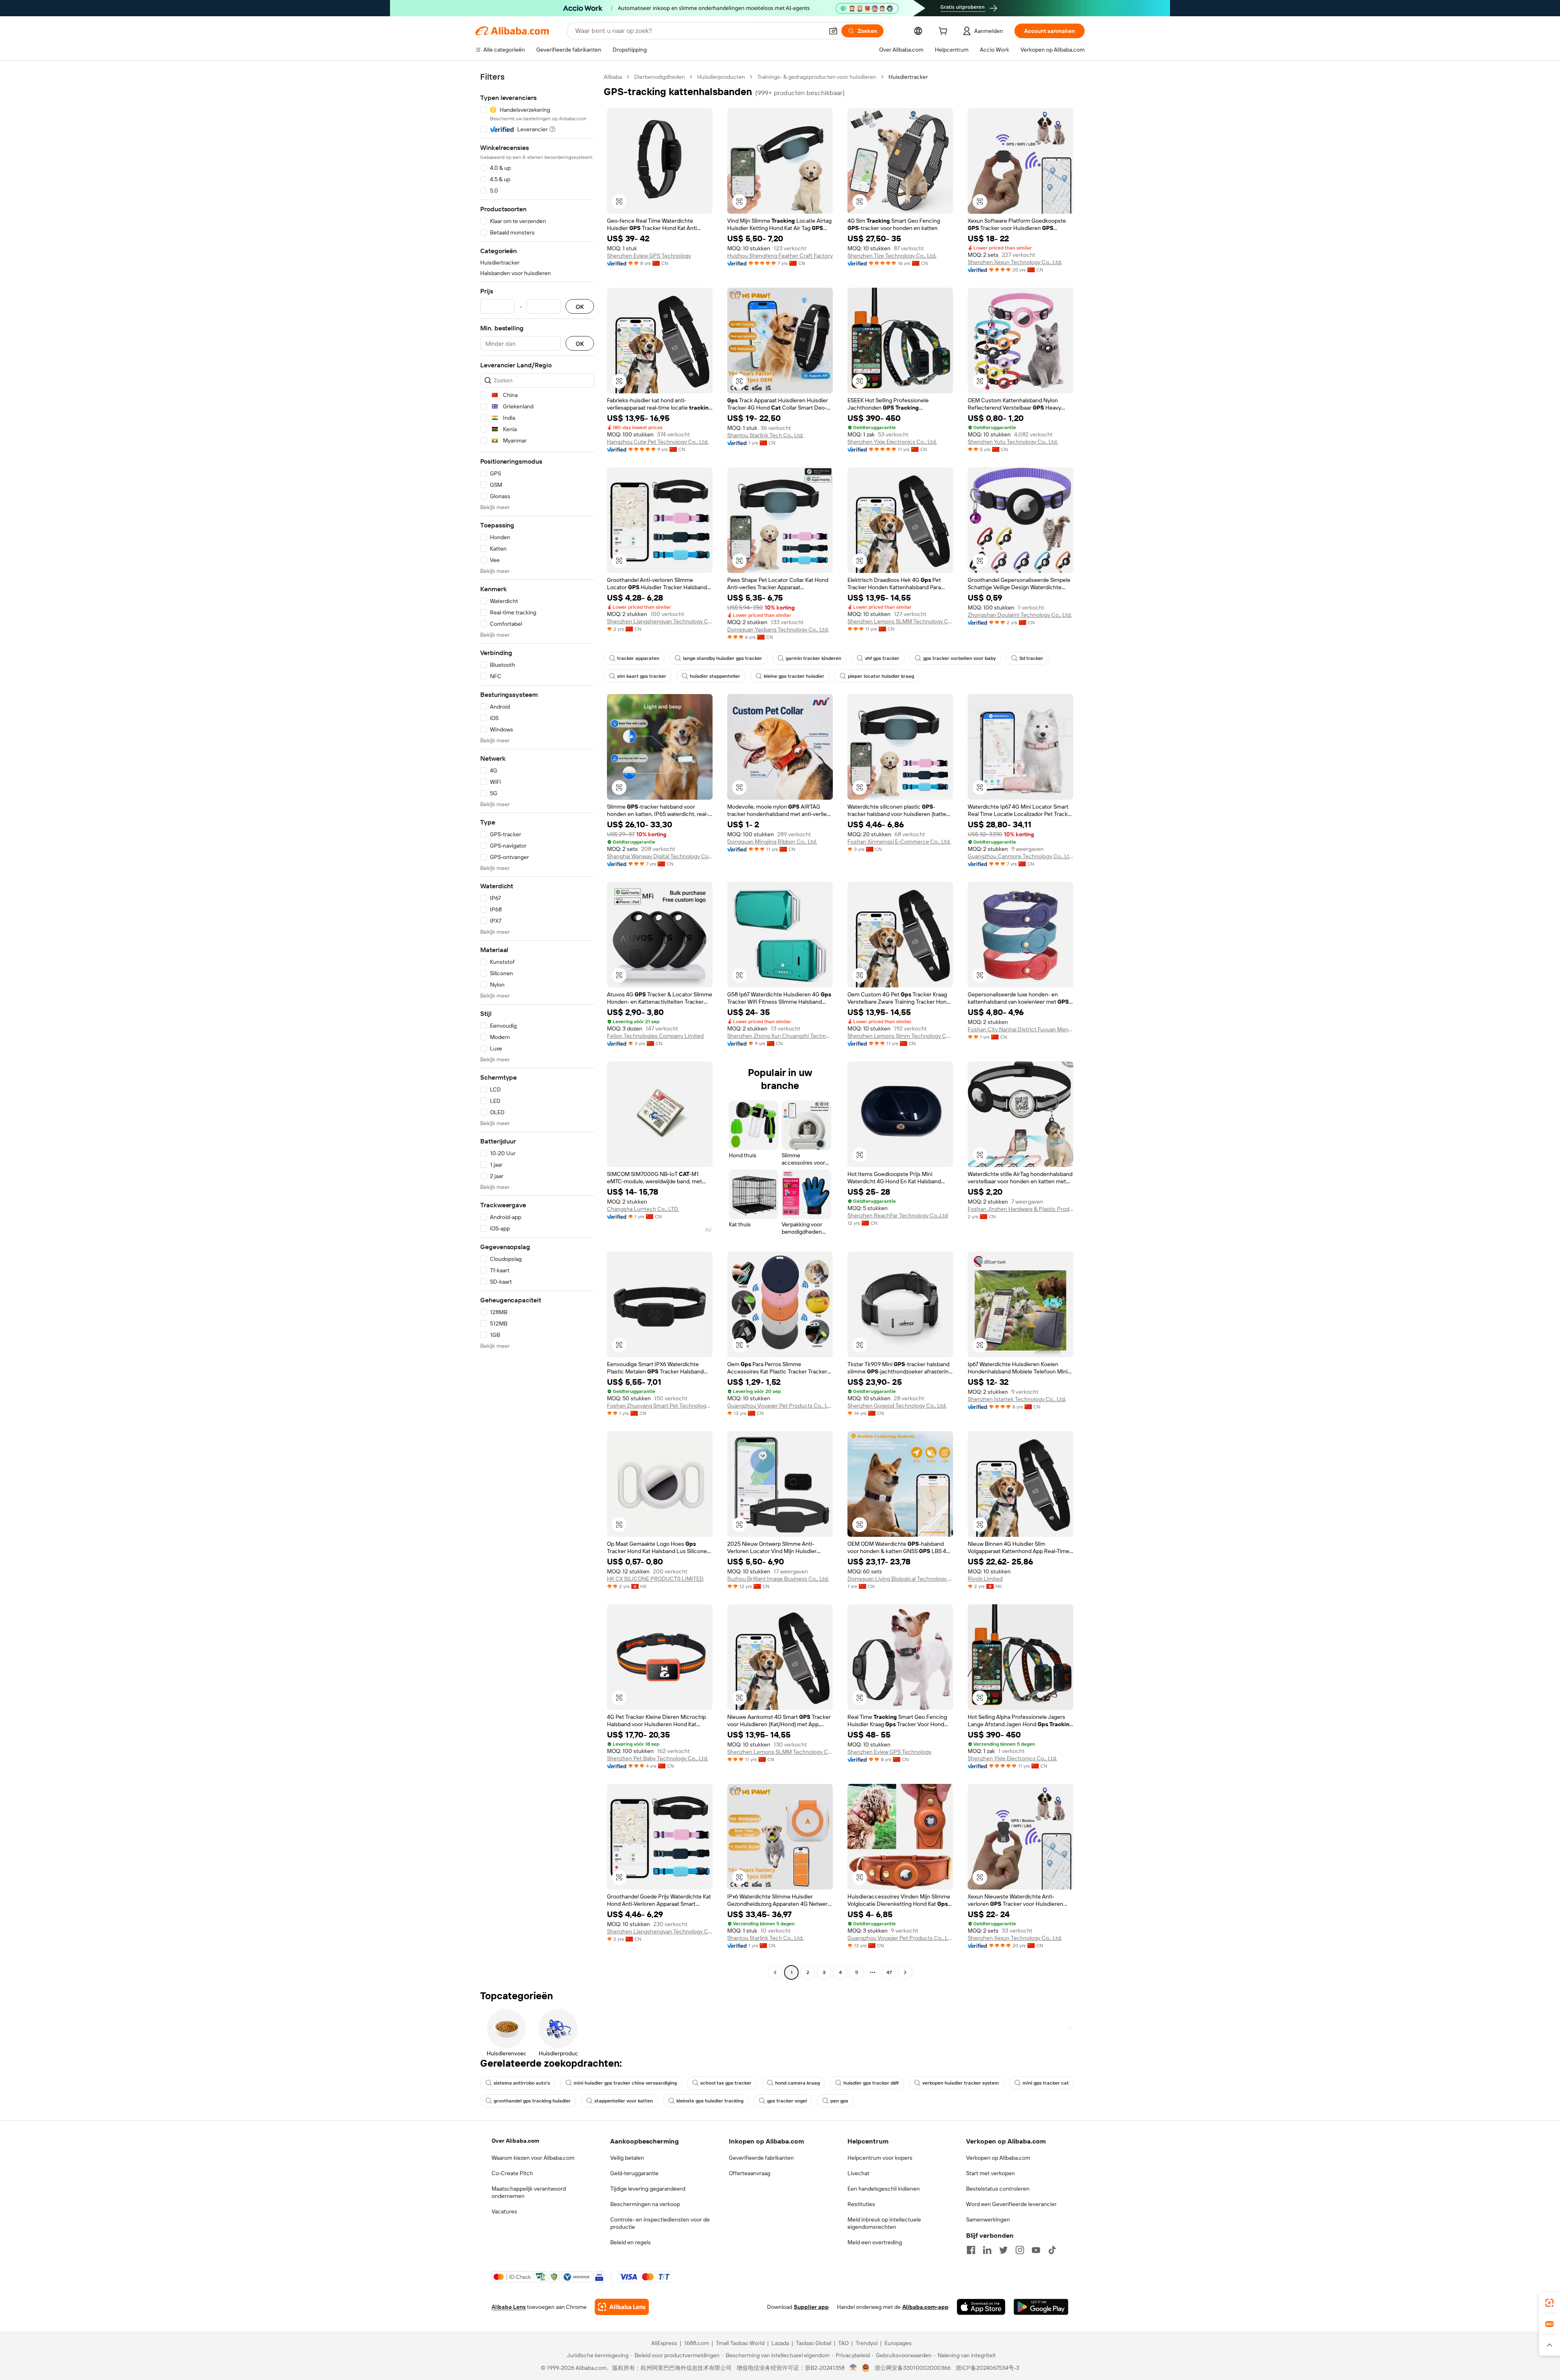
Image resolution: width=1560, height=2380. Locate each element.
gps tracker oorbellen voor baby (959, 658)
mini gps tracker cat (1046, 2083)
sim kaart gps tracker (642, 676)
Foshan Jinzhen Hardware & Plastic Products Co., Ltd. (1020, 1209)
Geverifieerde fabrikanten (761, 2158)
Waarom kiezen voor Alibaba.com (533, 2158)
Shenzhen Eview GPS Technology (649, 256)
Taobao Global (814, 2343)
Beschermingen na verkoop (645, 2204)
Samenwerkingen (988, 2219)
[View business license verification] (853, 2368)
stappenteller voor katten (624, 2101)
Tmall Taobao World (740, 2343)
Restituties (861, 2204)
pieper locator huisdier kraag (881, 676)
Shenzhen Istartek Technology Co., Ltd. (1017, 1399)
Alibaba (613, 77)
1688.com (697, 2343)
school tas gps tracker (726, 2083)
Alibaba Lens (509, 2307)
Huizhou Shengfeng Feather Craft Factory (780, 256)
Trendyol (867, 2343)
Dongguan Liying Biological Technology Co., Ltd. (900, 1579)
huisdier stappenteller (715, 676)
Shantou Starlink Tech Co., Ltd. (765, 435)
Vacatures (504, 2211)
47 (889, 1972)
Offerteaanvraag (750, 2173)
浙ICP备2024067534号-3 (987, 2368)
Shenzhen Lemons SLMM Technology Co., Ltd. (900, 621)
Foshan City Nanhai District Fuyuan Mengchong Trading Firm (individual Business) (1020, 1029)
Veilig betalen (627, 2158)
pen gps (839, 2101)
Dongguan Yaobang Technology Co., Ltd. (778, 629)
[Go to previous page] (775, 1972)
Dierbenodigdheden (660, 77)
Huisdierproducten (721, 77)
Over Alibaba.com (515, 2141)
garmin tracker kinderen (814, 658)
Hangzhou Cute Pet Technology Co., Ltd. (658, 442)
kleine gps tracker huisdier (794, 676)
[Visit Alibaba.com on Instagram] (1020, 2250)
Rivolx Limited (985, 1579)
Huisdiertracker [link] (908, 77)
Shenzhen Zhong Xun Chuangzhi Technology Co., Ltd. (780, 1036)
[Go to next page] (905, 1972)
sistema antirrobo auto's (522, 2083)
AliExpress (664, 2343)
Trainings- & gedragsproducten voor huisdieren (817, 77)
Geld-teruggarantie (634, 2173)
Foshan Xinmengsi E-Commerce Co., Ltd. (899, 842)
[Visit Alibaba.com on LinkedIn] (987, 2250)
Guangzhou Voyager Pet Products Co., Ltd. (780, 1406)
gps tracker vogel (787, 2101)
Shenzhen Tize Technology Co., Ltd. (892, 256)
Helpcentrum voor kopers (880, 2158)
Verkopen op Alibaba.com (998, 2158)
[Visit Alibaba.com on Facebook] (971, 2250)
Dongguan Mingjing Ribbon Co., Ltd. (772, 842)
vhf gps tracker (882, 658)
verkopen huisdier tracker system (961, 2083)
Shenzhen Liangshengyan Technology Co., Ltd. (660, 621)
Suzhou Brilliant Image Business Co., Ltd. (778, 1579)
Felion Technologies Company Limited (655, 1036)
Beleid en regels (630, 2242)
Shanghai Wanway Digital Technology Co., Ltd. (660, 856)
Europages (898, 2343)
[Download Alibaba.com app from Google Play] (1041, 2307)
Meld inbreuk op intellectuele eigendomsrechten (884, 2223)
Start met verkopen (990, 2173)
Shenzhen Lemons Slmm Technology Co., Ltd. (900, 1036)
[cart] (945, 32)
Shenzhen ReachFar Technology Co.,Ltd (898, 1215)
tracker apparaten (638, 658)
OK (580, 307)
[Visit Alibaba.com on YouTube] (1036, 2250)
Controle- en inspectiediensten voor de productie (660, 2223)
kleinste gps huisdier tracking (710, 2101)
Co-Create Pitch (512, 2173)
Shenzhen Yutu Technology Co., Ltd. (1013, 442)
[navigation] (537, 1026)
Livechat (858, 2173)
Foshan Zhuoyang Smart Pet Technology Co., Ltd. (660, 1406)
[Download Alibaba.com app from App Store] (981, 2307)
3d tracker (1031, 658)
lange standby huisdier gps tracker (723, 658)
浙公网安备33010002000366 (913, 2368)
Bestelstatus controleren (998, 2189)
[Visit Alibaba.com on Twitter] (1003, 2250)
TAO (843, 2343)
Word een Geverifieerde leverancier (1011, 2204)
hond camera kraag (797, 2083)
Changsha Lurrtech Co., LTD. (643, 1209)
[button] (833, 31)
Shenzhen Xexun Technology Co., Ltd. (1015, 262)
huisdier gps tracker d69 (871, 2083)
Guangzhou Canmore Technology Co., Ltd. (1020, 856)
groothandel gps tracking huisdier (532, 2101)
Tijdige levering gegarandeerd (648, 2189)
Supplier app (811, 2307)
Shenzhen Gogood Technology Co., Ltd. (897, 1406)
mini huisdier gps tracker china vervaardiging (625, 2083)
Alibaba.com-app (925, 2307)
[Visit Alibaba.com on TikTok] (1052, 2250)
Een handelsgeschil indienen (884, 2189)
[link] (1549, 2303)
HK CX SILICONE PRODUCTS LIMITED (655, 1579)
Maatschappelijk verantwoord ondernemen (529, 2192)
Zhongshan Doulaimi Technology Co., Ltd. (1020, 615)
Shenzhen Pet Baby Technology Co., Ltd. (658, 1758)
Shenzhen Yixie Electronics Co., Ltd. (892, 442)
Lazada (780, 2343)
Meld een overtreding (875, 2242)
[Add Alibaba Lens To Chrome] (622, 2307)
